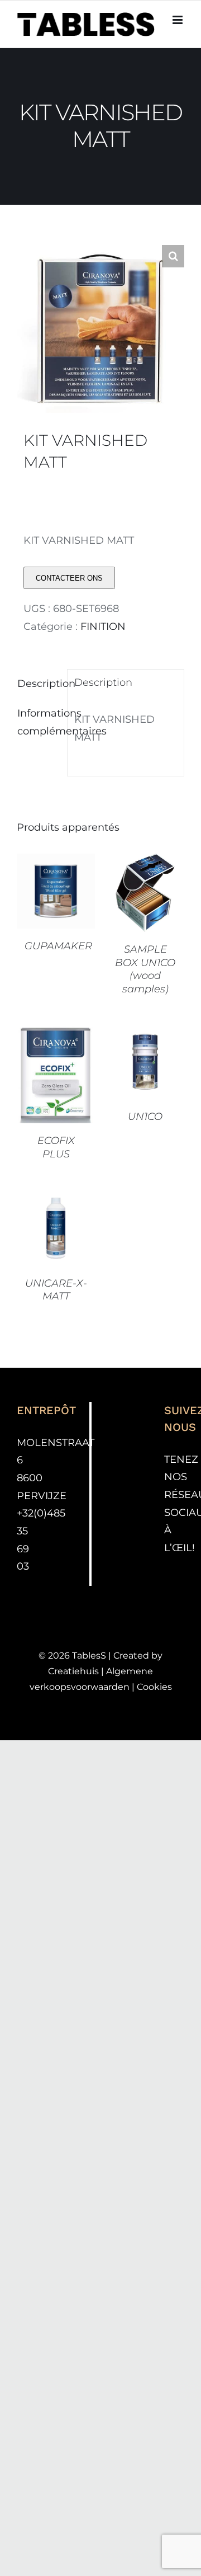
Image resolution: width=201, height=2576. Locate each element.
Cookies (154, 1687)
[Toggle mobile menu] (178, 20)
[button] (173, 256)
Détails (56, 906)
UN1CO (145, 1117)
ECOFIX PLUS (56, 1147)
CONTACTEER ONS (69, 578)
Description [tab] (39, 684)
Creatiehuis (73, 1671)
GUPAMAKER (58, 946)
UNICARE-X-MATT (56, 1290)
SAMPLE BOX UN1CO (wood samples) (145, 969)
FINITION (103, 627)
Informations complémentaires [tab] (39, 722)
